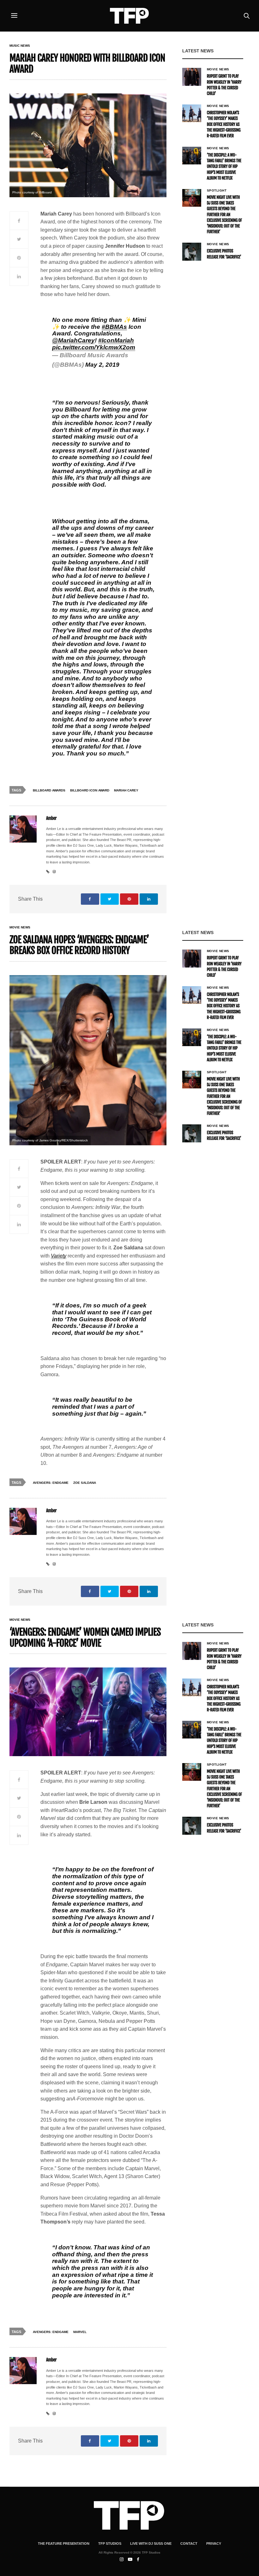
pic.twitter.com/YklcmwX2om (94, 347)
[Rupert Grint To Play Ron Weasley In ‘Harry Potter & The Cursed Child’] (192, 77)
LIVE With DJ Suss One (151, 2543)
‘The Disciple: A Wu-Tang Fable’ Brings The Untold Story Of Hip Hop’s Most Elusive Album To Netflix (224, 167)
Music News (20, 46)
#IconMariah (116, 340)
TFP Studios (110, 2543)
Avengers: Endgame (51, 1483)
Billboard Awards (49, 790)
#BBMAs (114, 327)
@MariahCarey (73, 340)
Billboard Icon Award (90, 790)
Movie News (218, 69)
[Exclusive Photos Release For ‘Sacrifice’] (192, 252)
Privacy (214, 2543)
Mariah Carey (126, 790)
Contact (189, 2543)
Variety (59, 1256)
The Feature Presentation (64, 2543)
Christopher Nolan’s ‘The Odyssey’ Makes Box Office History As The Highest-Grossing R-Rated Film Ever (224, 124)
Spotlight (217, 191)
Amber (51, 818)
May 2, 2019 (102, 365)
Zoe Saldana (85, 1483)
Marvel (80, 2332)
